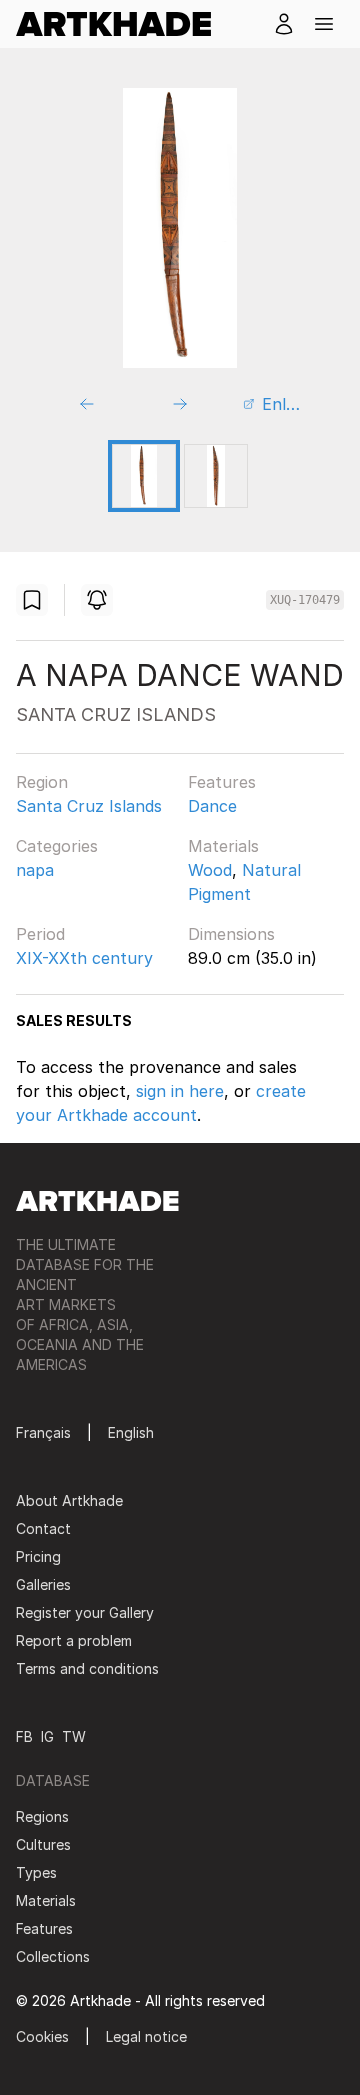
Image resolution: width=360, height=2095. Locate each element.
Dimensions (231, 934)
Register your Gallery (85, 1612)
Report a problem (74, 1640)
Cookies (42, 2036)
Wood (210, 870)
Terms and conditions (87, 1668)
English (131, 1432)
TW (74, 1736)
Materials (223, 846)
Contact (43, 1528)
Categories (57, 846)
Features (222, 782)
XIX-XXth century (84, 958)
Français (43, 1432)
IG (47, 1736)
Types (36, 1872)
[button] (324, 24)
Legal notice (146, 2036)
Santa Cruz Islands (89, 806)
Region (42, 782)
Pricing (38, 1556)
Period (40, 934)
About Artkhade (69, 1500)
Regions (42, 1816)
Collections (53, 1956)
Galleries (43, 1584)
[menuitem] (121, 24)
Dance (212, 806)
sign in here (180, 1091)
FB (24, 1736)
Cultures (43, 1844)
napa (35, 870)
